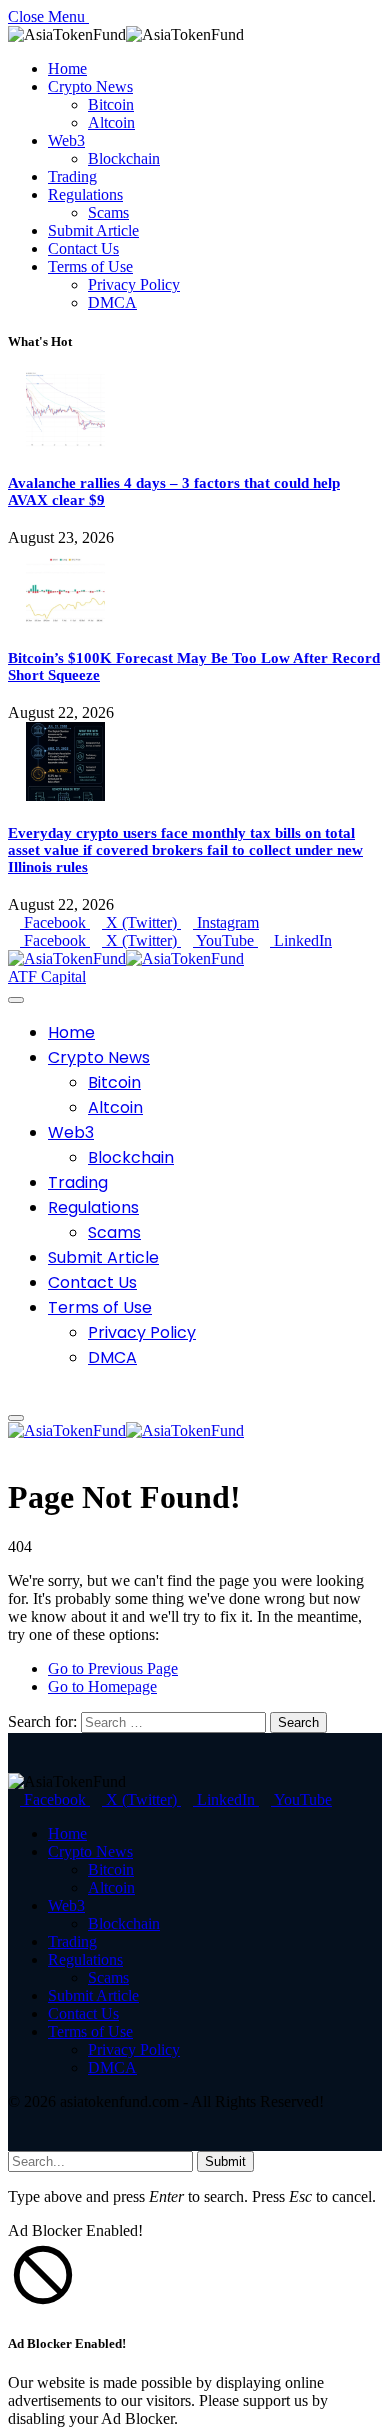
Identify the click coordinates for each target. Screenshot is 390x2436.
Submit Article (93, 230)
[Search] (14, 1394)
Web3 (66, 140)
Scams (108, 212)
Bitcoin (111, 104)
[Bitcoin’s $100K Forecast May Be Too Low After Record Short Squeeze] (65, 620)
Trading (72, 176)
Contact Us (83, 248)
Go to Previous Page (113, 1668)
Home (67, 68)
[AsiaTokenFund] (126, 958)
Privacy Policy (134, 284)
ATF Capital (47, 976)
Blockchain (124, 158)
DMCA (112, 302)
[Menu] (16, 1000)
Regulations (85, 194)
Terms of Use (90, 266)
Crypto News (90, 86)
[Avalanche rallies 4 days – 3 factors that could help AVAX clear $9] (65, 445)
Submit (225, 2161)
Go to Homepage (102, 1686)
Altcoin (111, 122)
